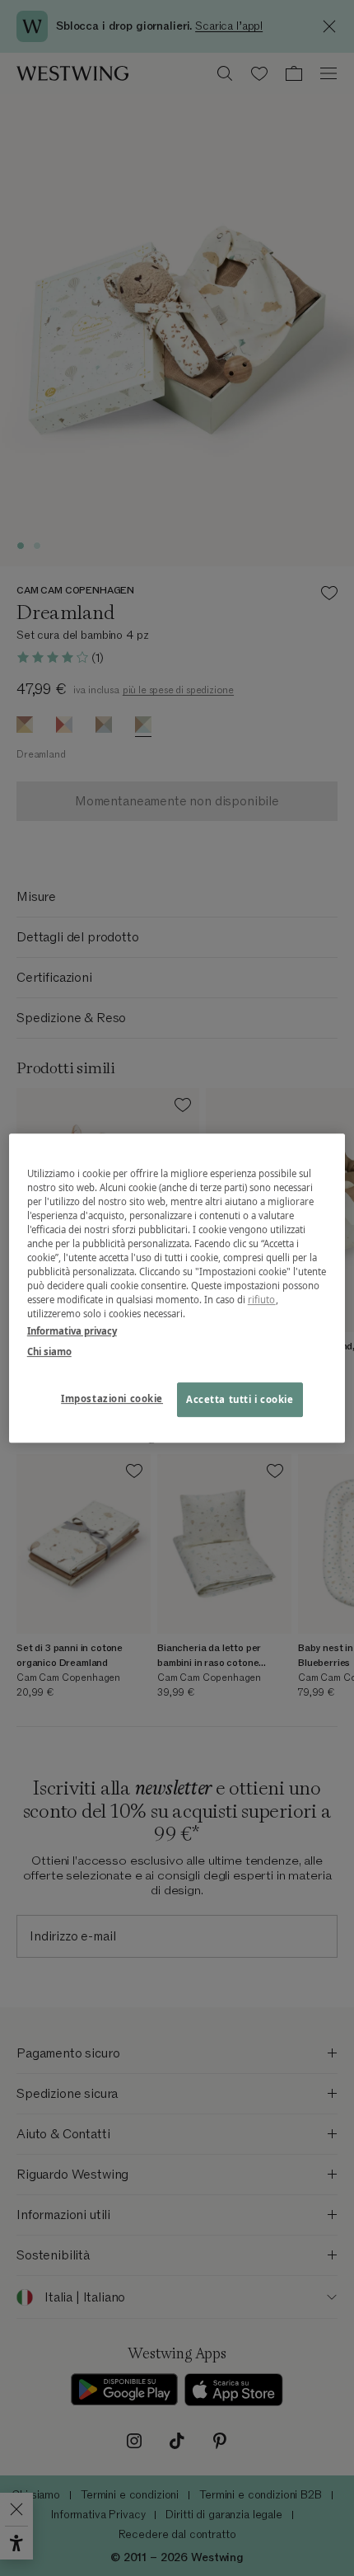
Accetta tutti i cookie (240, 1399)
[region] (177, 1288)
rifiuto (262, 1300)
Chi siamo (49, 1351)
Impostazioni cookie (112, 1398)
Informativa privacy (72, 1331)
